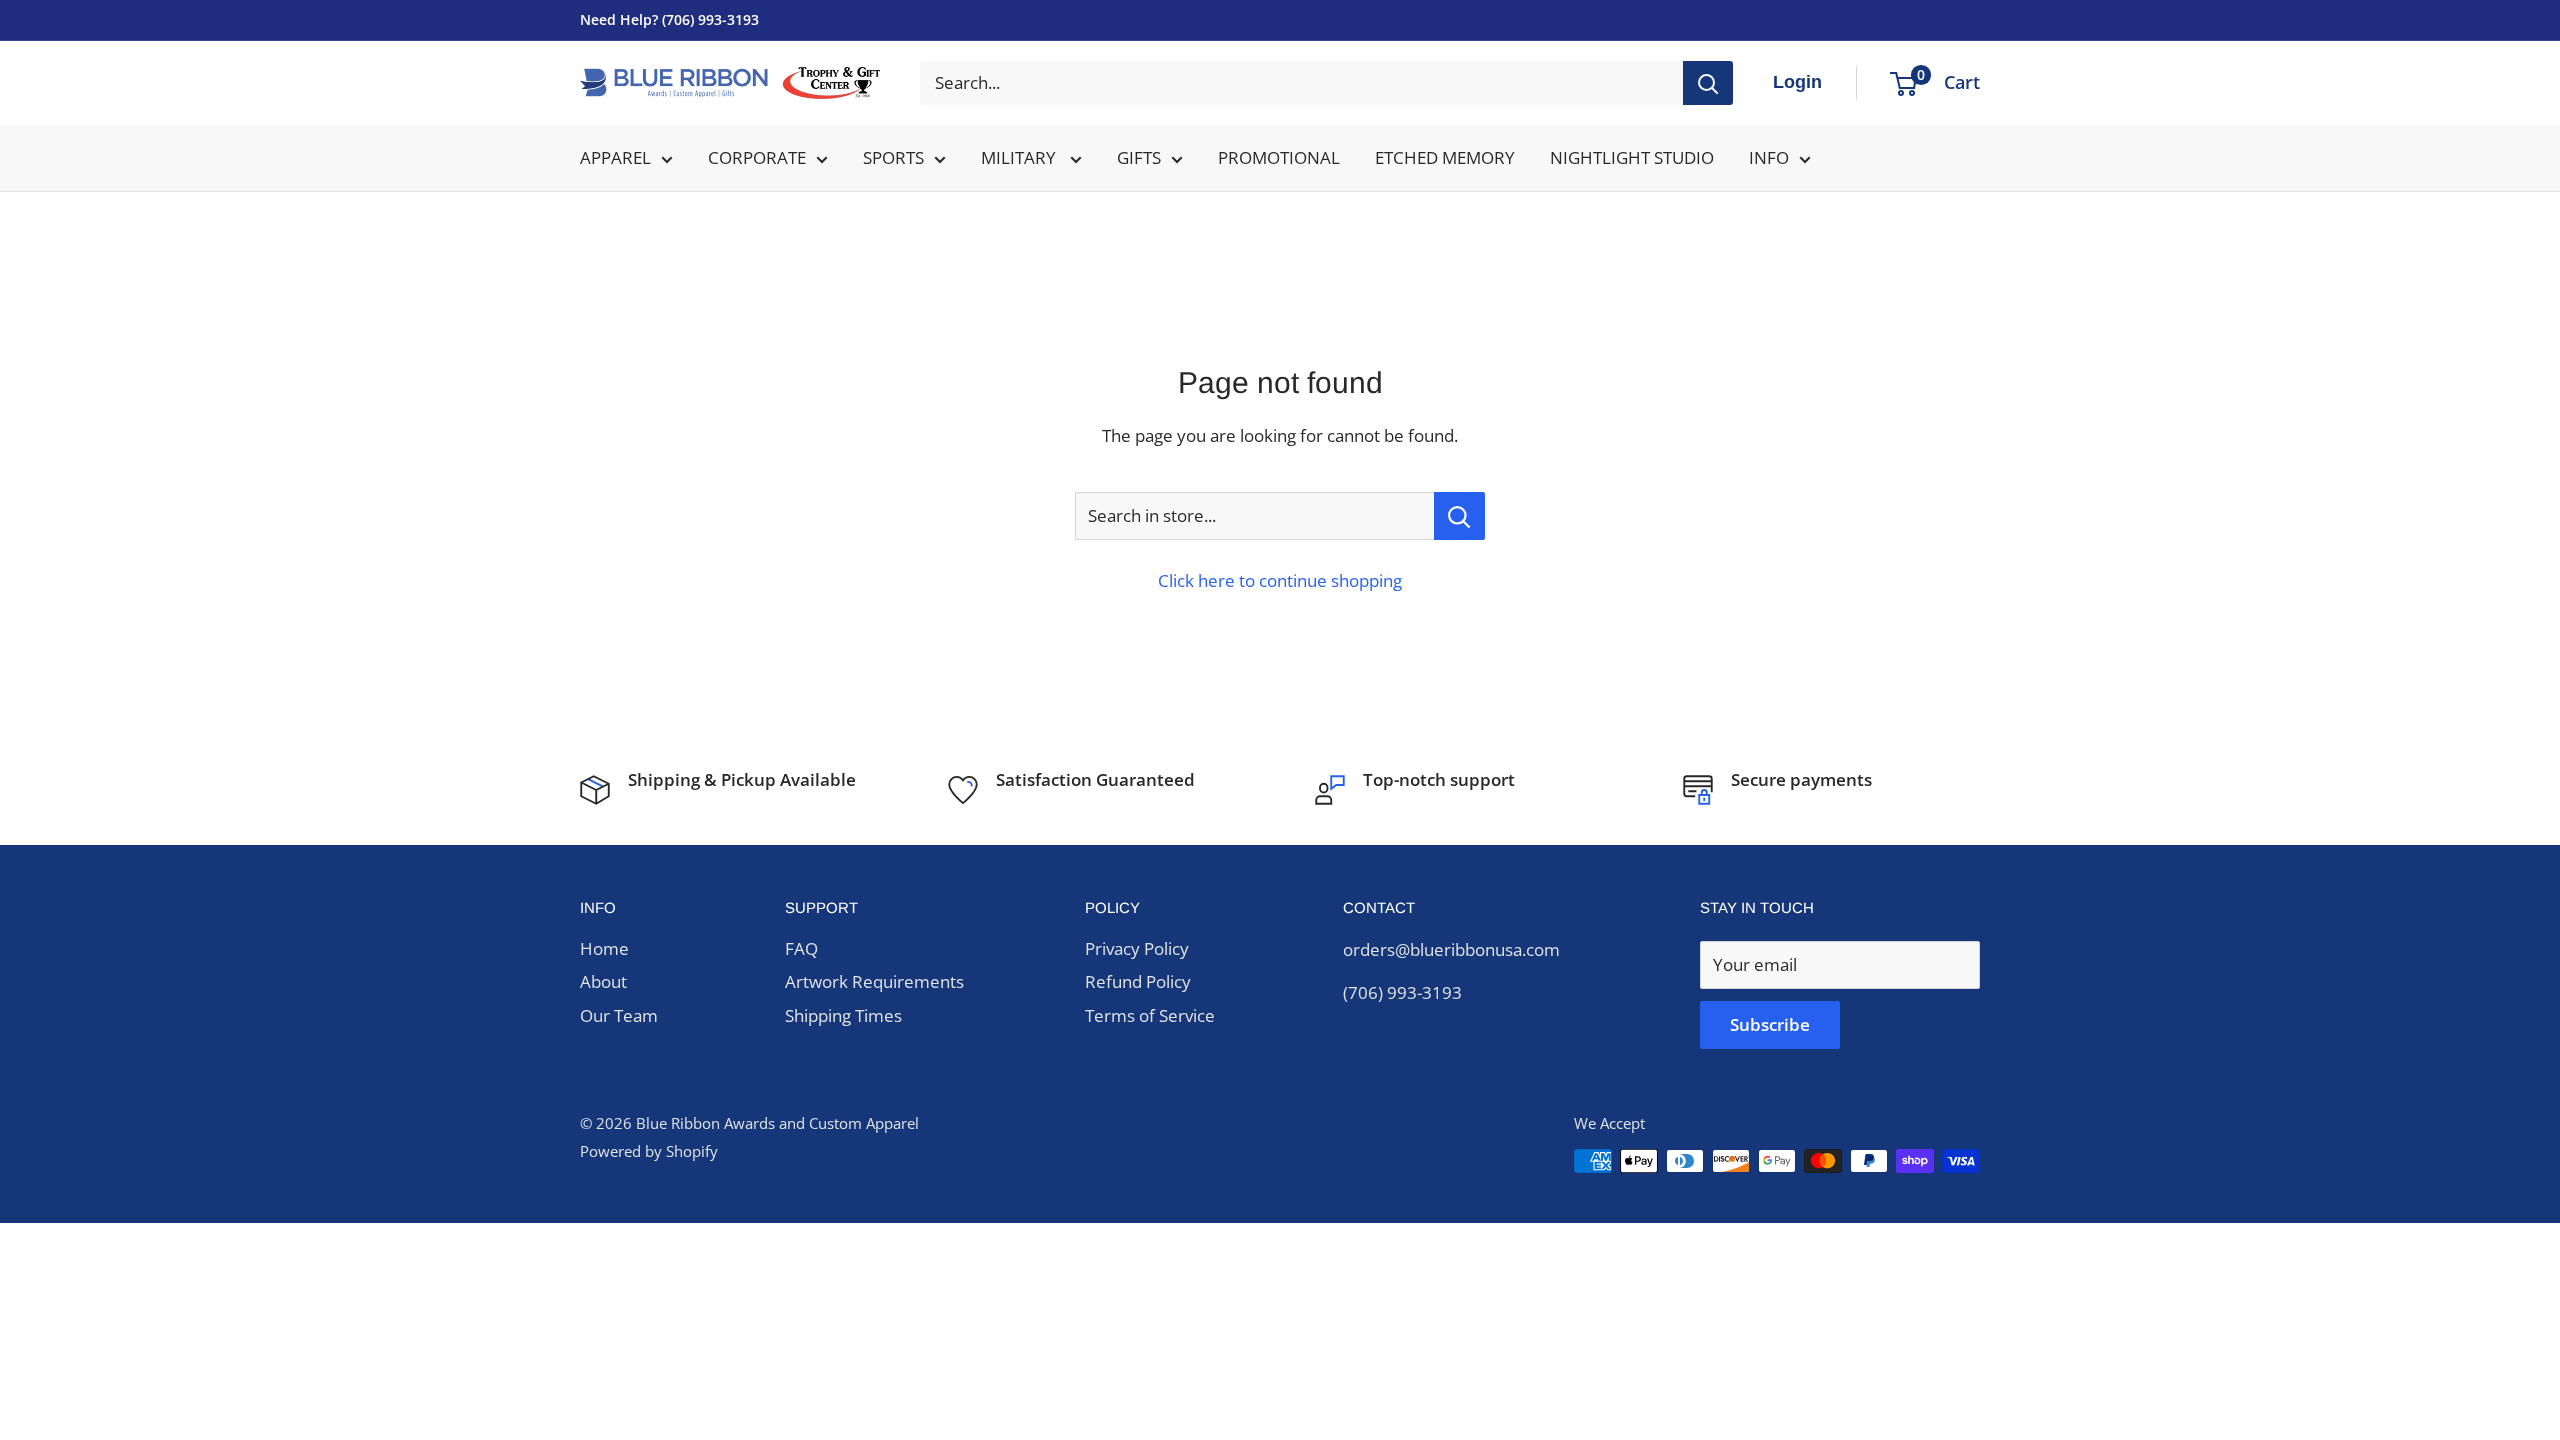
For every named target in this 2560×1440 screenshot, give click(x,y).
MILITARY (1020, 157)
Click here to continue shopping (1280, 580)
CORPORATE (757, 157)
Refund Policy (1138, 981)
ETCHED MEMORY (1445, 157)
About (603, 981)
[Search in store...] (1459, 516)
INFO (1769, 157)
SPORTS (893, 157)
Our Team (619, 1015)
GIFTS (1139, 157)
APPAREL (615, 157)
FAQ (801, 948)
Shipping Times (843, 1015)
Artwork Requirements (874, 981)
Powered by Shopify (649, 1151)
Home (604, 948)
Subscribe (1770, 1024)
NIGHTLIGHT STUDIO (1632, 157)
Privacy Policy (1137, 948)
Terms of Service (1150, 1015)
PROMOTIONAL (1279, 157)
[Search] (1708, 83)
